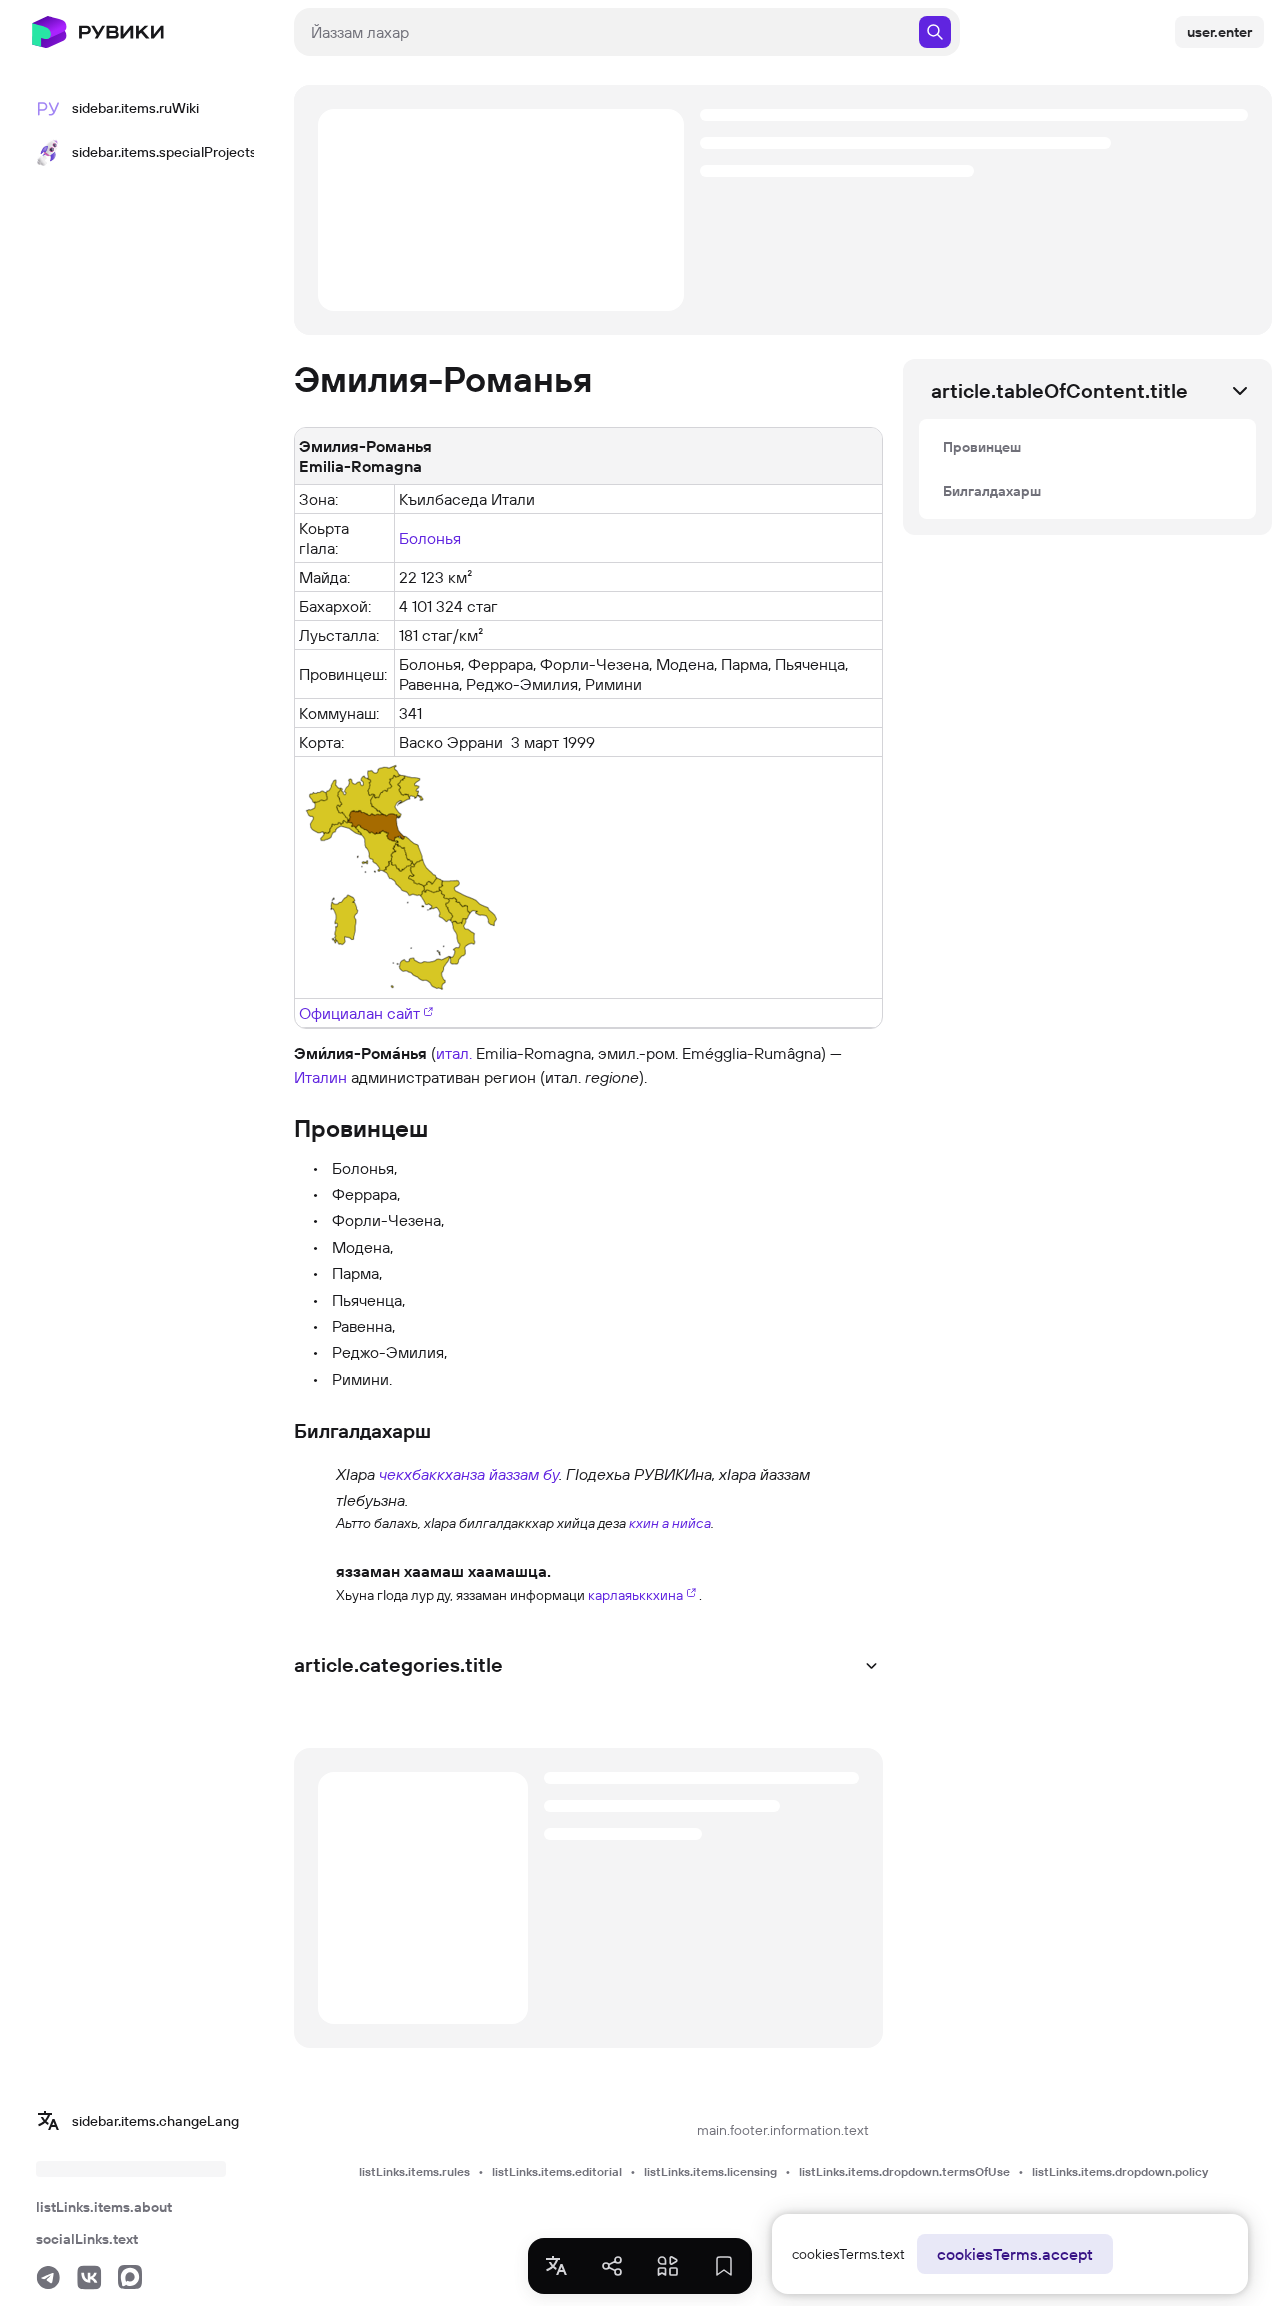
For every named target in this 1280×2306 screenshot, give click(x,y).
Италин (320, 1077)
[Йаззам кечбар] (313, 1497)
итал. (454, 1053)
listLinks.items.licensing (710, 2171)
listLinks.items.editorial (557, 2171)
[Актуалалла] (313, 1581)
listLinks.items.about (104, 2207)
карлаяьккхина (635, 1595)
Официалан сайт (359, 1013)
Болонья (430, 538)
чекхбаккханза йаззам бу (469, 1474)
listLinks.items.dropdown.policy (1120, 2171)
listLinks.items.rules (414, 2171)
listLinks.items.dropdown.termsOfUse (904, 2171)
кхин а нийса (670, 1523)
